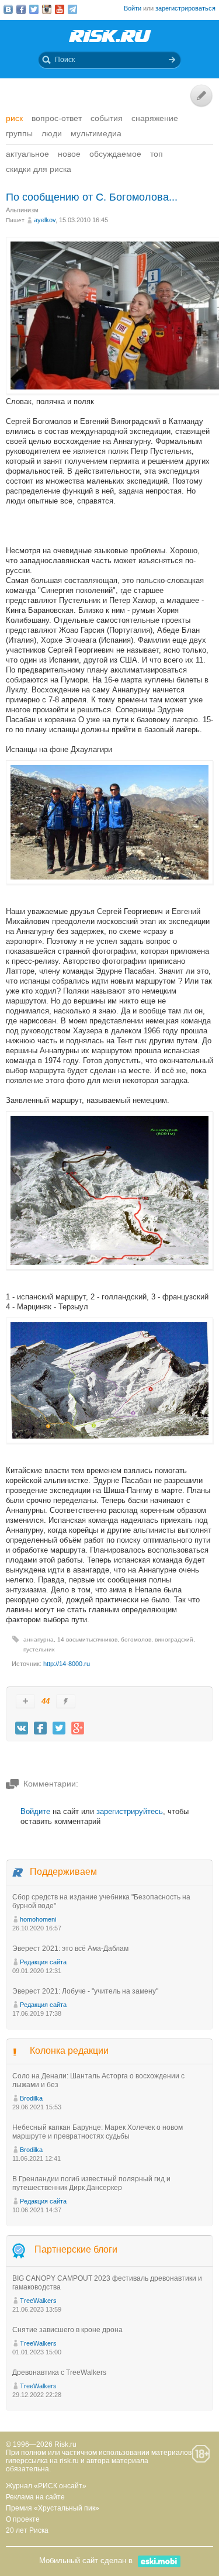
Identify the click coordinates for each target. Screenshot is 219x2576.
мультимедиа (96, 133)
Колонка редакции (69, 2051)
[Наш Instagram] (47, 9)
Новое (69, 154)
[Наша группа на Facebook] (21, 9)
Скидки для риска (39, 169)
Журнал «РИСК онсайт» (46, 2486)
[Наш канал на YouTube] (60, 9)
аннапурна (39, 1639)
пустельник (39, 1649)
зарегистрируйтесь (130, 1811)
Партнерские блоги (76, 2249)
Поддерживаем (63, 1872)
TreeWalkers (38, 2301)
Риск (14, 118)
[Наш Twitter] (34, 9)
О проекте (23, 2519)
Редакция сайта (43, 1962)
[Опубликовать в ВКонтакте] (22, 1728)
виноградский (174, 1639)
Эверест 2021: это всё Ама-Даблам (70, 1949)
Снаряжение (155, 118)
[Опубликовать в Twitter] (59, 1728)
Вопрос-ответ (57, 118)
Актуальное (27, 154)
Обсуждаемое (115, 154)
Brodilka (31, 2098)
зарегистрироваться (185, 8)
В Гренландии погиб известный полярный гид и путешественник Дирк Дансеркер (91, 2183)
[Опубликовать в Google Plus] (78, 1728)
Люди (52, 133)
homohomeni (38, 1919)
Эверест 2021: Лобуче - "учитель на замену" (85, 1991)
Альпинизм (22, 210)
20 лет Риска (27, 2530)
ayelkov (45, 220)
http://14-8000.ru (67, 1664)
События (107, 118)
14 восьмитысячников (87, 1639)
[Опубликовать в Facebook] (40, 1728)
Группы (19, 133)
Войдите (35, 1811)
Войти (133, 8)
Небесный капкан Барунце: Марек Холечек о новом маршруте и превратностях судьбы (98, 2132)
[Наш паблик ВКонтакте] (8, 9)
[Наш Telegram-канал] (72, 9)
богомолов (136, 1639)
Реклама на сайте (35, 2497)
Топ (157, 154)
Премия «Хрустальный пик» (53, 2508)
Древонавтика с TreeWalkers (59, 2372)
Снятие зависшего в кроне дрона (67, 2330)
